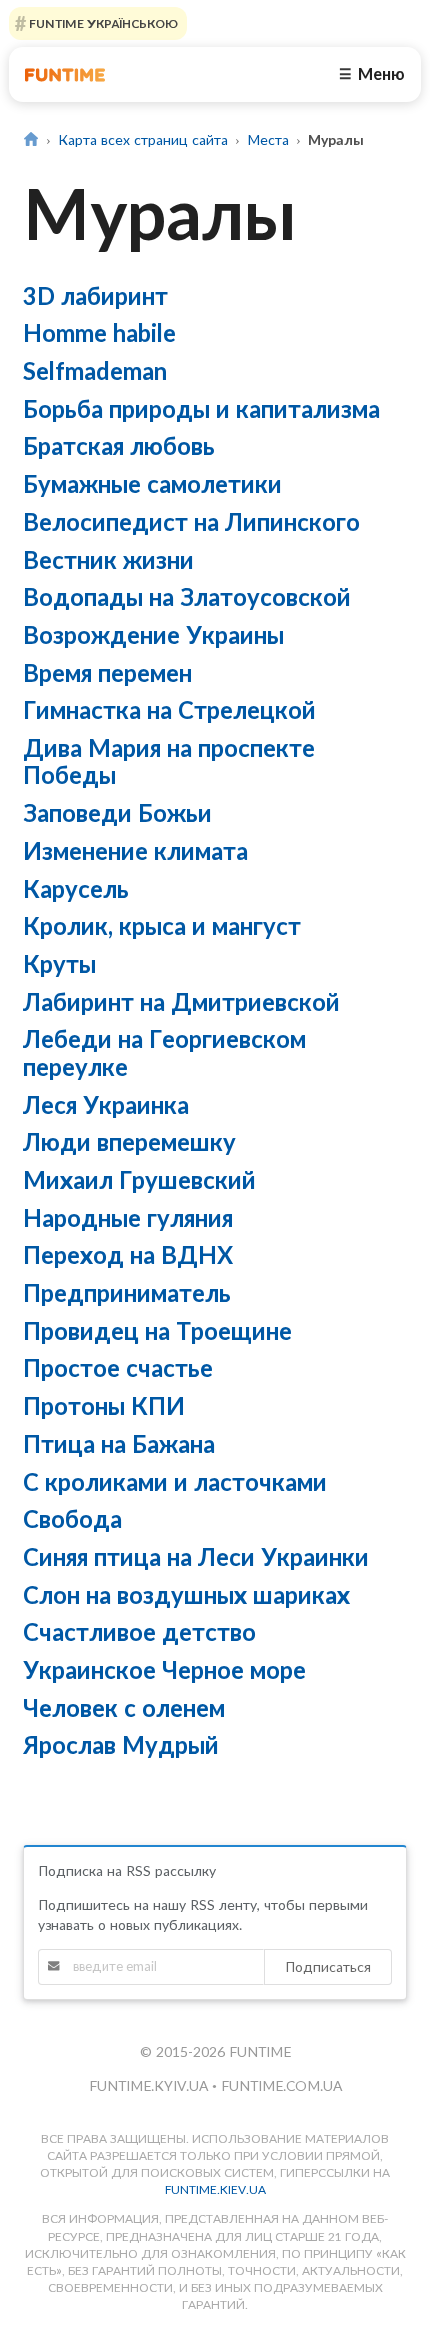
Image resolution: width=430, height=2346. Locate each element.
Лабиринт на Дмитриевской (181, 1001)
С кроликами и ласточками (175, 1481)
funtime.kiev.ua (215, 2189)
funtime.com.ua (281, 2085)
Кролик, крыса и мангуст (162, 925)
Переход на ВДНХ (128, 1254)
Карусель (76, 888)
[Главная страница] (31, 139)
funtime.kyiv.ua (150, 2085)
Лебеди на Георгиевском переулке (164, 1052)
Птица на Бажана (119, 1443)
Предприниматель (127, 1292)
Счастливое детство (139, 1631)
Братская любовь (119, 445)
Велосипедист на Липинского (191, 521)
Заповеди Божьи (117, 812)
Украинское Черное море (164, 1669)
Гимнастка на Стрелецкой (169, 709)
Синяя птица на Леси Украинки (196, 1556)
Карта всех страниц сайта (143, 139)
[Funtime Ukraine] (65, 74)
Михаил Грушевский (139, 1179)
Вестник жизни (108, 559)
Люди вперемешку (129, 1141)
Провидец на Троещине (157, 1330)
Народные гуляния (128, 1217)
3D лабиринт (95, 295)
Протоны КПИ (104, 1405)
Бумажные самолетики (152, 483)
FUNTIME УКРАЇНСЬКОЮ (102, 23)
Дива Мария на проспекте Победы (169, 761)
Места (268, 139)
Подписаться (328, 1966)
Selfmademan (95, 370)
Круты (59, 963)
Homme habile (99, 332)
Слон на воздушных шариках (186, 1594)
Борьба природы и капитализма (201, 408)
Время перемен (107, 672)
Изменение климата (135, 850)
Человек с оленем (124, 1707)
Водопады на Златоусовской (187, 596)
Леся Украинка (106, 1104)
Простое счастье (118, 1367)
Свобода (72, 1518)
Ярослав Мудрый (121, 1744)
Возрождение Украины (153, 634)
